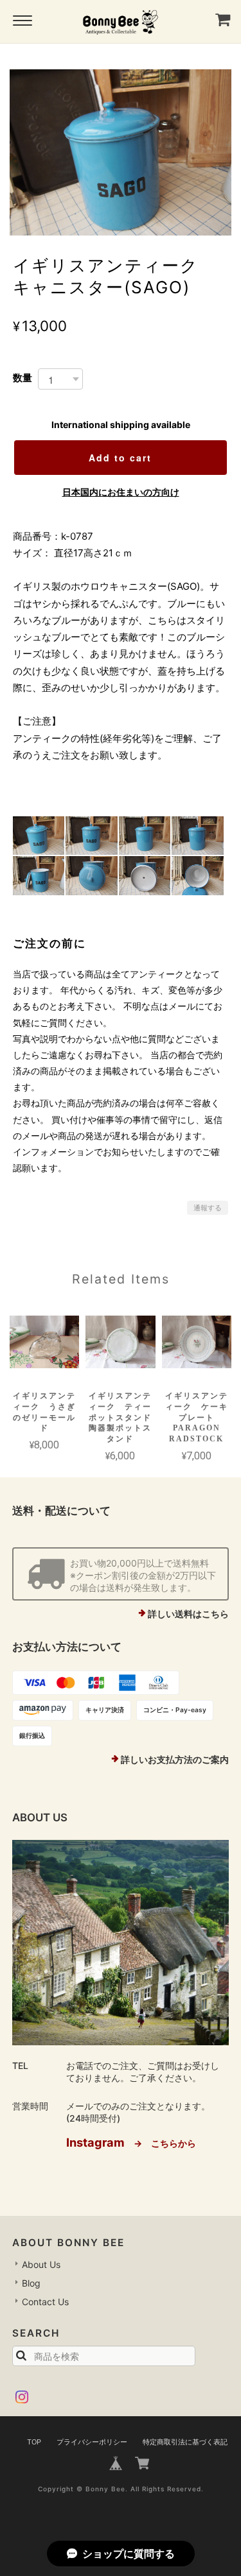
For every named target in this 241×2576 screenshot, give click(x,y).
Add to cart (120, 458)
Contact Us (45, 2302)
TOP (34, 2442)
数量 (22, 378)
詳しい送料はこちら (188, 1614)
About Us (41, 2264)
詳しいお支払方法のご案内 (175, 1759)
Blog (31, 2283)
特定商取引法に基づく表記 (185, 2442)
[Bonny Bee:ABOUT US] (121, 1943)
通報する (208, 1208)
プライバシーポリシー (92, 2442)
